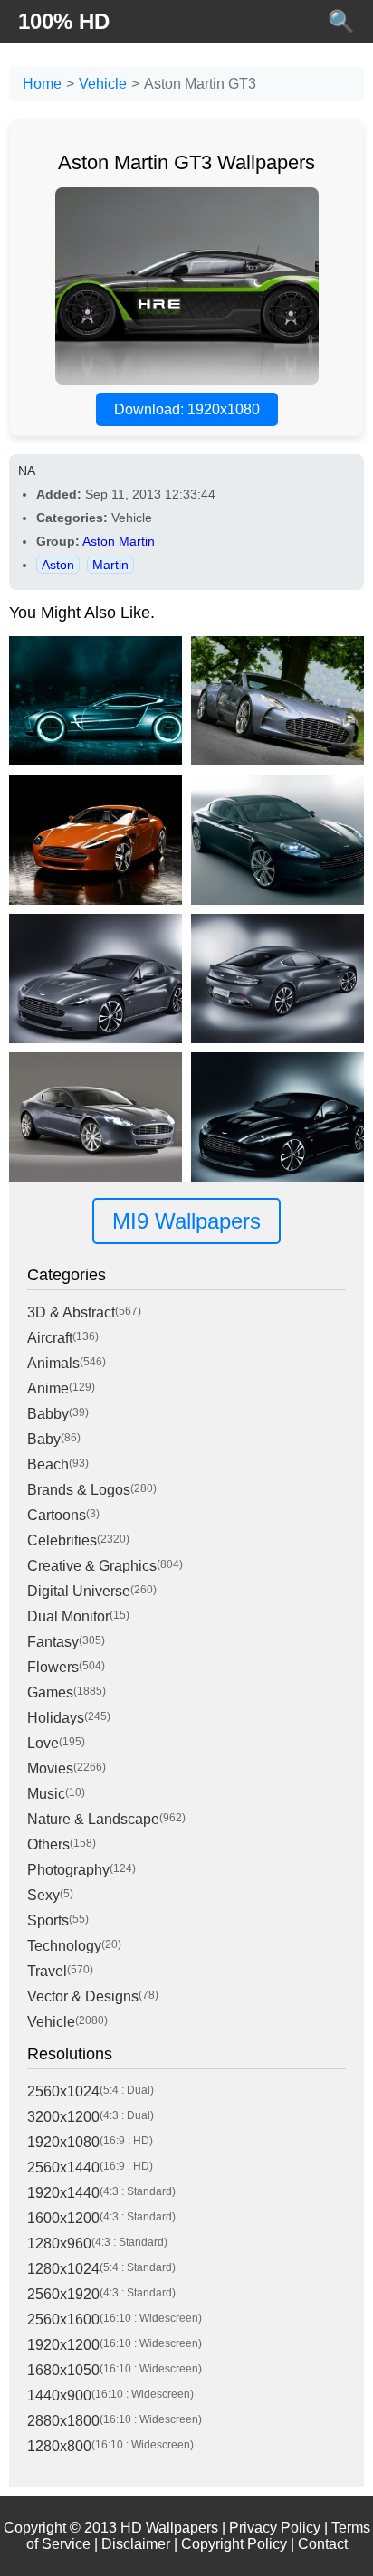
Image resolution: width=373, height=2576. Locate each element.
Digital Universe (79, 1591)
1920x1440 (63, 2193)
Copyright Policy (234, 2544)
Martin (110, 565)
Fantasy (53, 1642)
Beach (48, 1464)
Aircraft (50, 1338)
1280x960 (59, 2243)
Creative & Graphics (92, 1566)
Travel (47, 1971)
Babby (48, 1414)
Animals (53, 1363)
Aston (58, 565)
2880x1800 (63, 2421)
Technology (64, 1946)
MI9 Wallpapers (186, 1221)
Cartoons (57, 1515)
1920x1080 (63, 2142)
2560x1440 (63, 2167)
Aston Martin (119, 541)
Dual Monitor (68, 1616)
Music (46, 1794)
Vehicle (103, 84)
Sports (48, 1920)
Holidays (56, 1718)
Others (48, 1844)
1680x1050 (63, 2370)
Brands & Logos (79, 1490)
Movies (50, 1768)
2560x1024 (63, 2091)
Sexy (43, 1895)
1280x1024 (63, 2269)
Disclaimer (136, 2544)
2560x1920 (63, 2294)
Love (43, 1743)
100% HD (64, 21)
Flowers (53, 1667)
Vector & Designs (83, 1996)
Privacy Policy (275, 2528)
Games (50, 1692)
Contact (323, 2544)
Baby (44, 1439)
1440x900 (59, 2395)
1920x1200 (63, 2345)
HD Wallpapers (169, 2528)
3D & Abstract (71, 1312)
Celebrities (62, 1540)
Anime (48, 1388)
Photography (68, 1870)
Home (42, 84)
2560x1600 (63, 2319)
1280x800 (59, 2446)
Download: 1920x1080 (187, 409)
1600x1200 (63, 2218)
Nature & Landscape (93, 1819)
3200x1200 (63, 2117)
